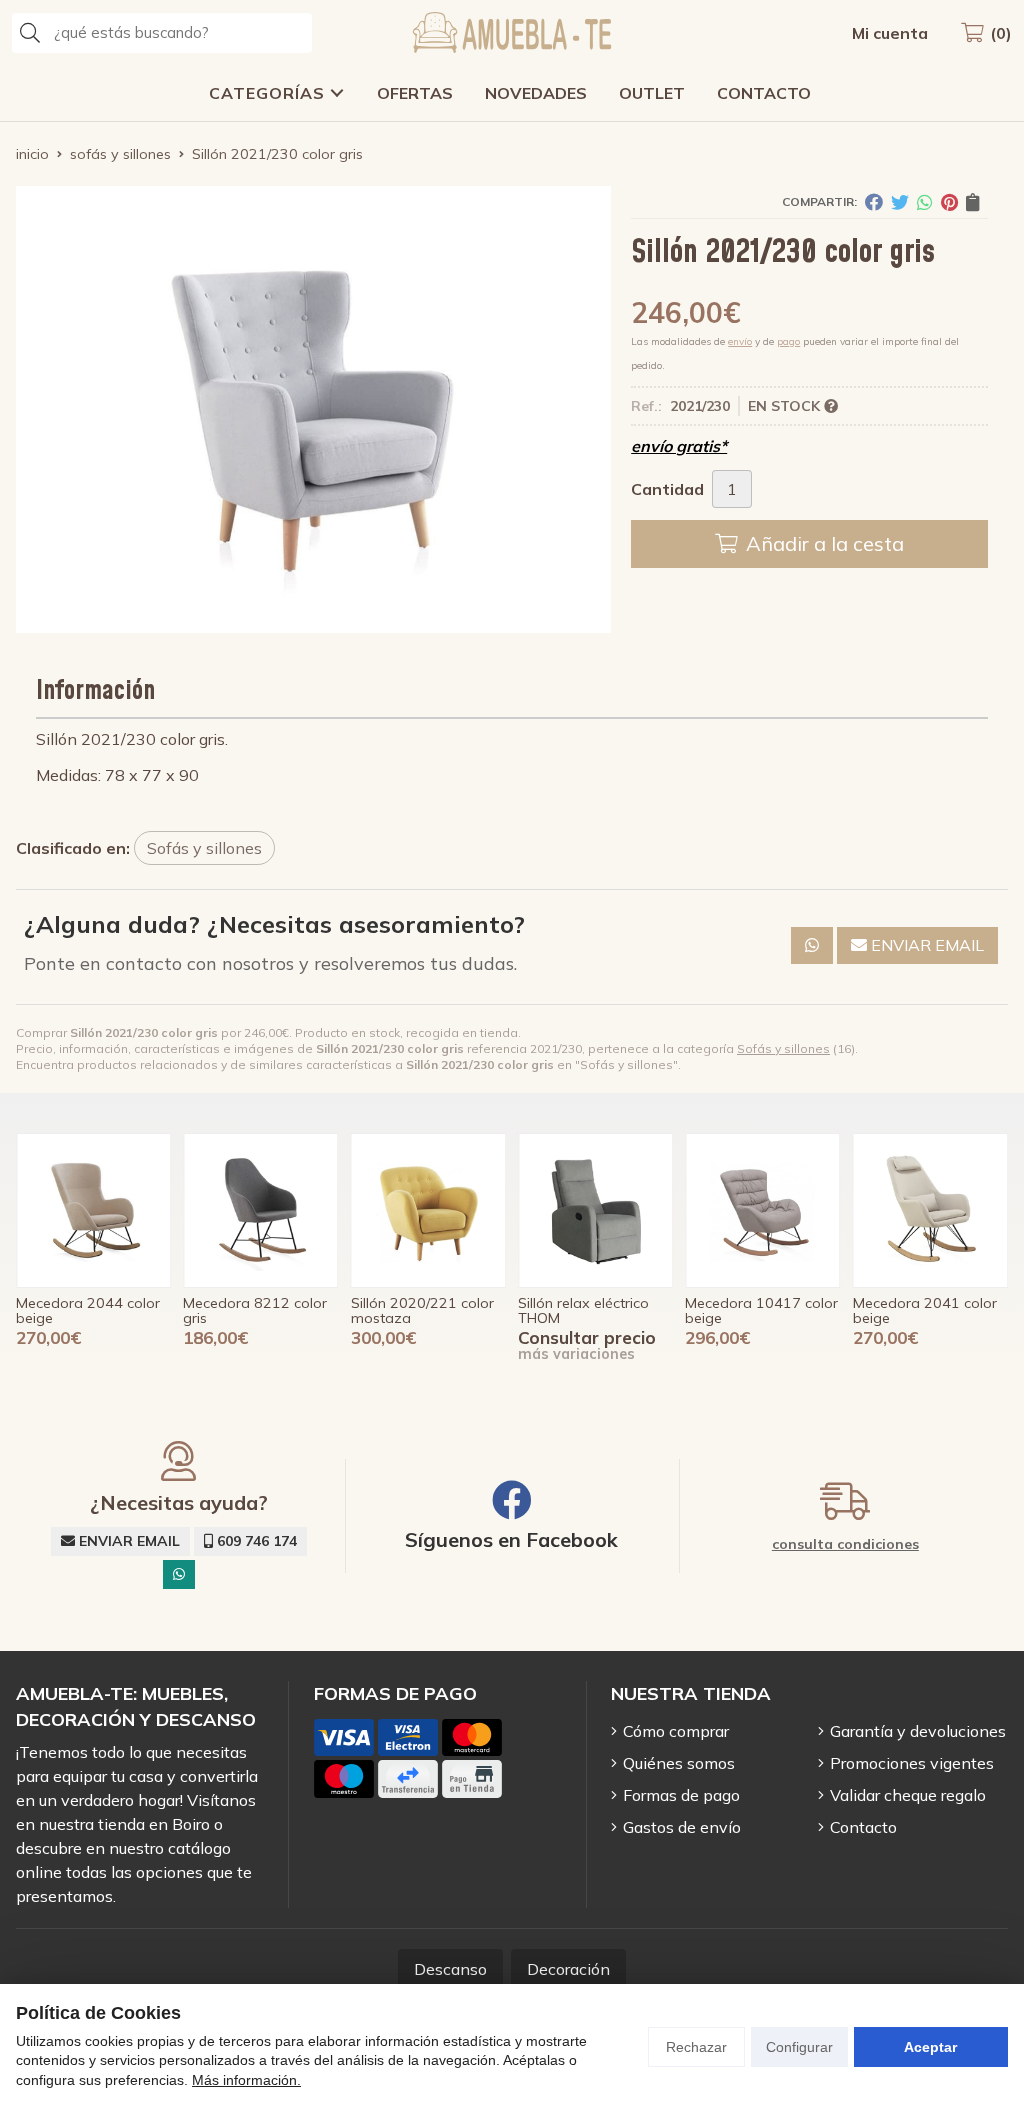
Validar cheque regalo (908, 1795)
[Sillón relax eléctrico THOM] (428, 1210)
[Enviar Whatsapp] (812, 945)
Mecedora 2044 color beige (925, 1310)
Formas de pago (681, 1795)
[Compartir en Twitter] (900, 202)
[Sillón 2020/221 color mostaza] (260, 1210)
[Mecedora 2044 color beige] (930, 1210)
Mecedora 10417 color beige (594, 1310)
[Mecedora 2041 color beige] (762, 1210)
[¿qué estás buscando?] (162, 32)
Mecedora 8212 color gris (88, 1310)
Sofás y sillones (783, 1048)
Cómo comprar (676, 1731)
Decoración (568, 1969)
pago (788, 341)
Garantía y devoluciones (918, 1731)
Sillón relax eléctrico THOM (416, 1310)
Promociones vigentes (912, 1763)
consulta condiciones (845, 1544)
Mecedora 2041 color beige (757, 1310)
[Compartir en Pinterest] (949, 202)
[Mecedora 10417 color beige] (595, 1210)
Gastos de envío (682, 1827)
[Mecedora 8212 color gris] (93, 1210)
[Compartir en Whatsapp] (925, 202)
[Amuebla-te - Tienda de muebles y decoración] (512, 32)
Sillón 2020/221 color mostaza (254, 1310)
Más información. (246, 2080)
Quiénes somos (679, 1763)
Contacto (863, 1827)
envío (740, 341)
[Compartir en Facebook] (874, 202)
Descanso (450, 1969)
